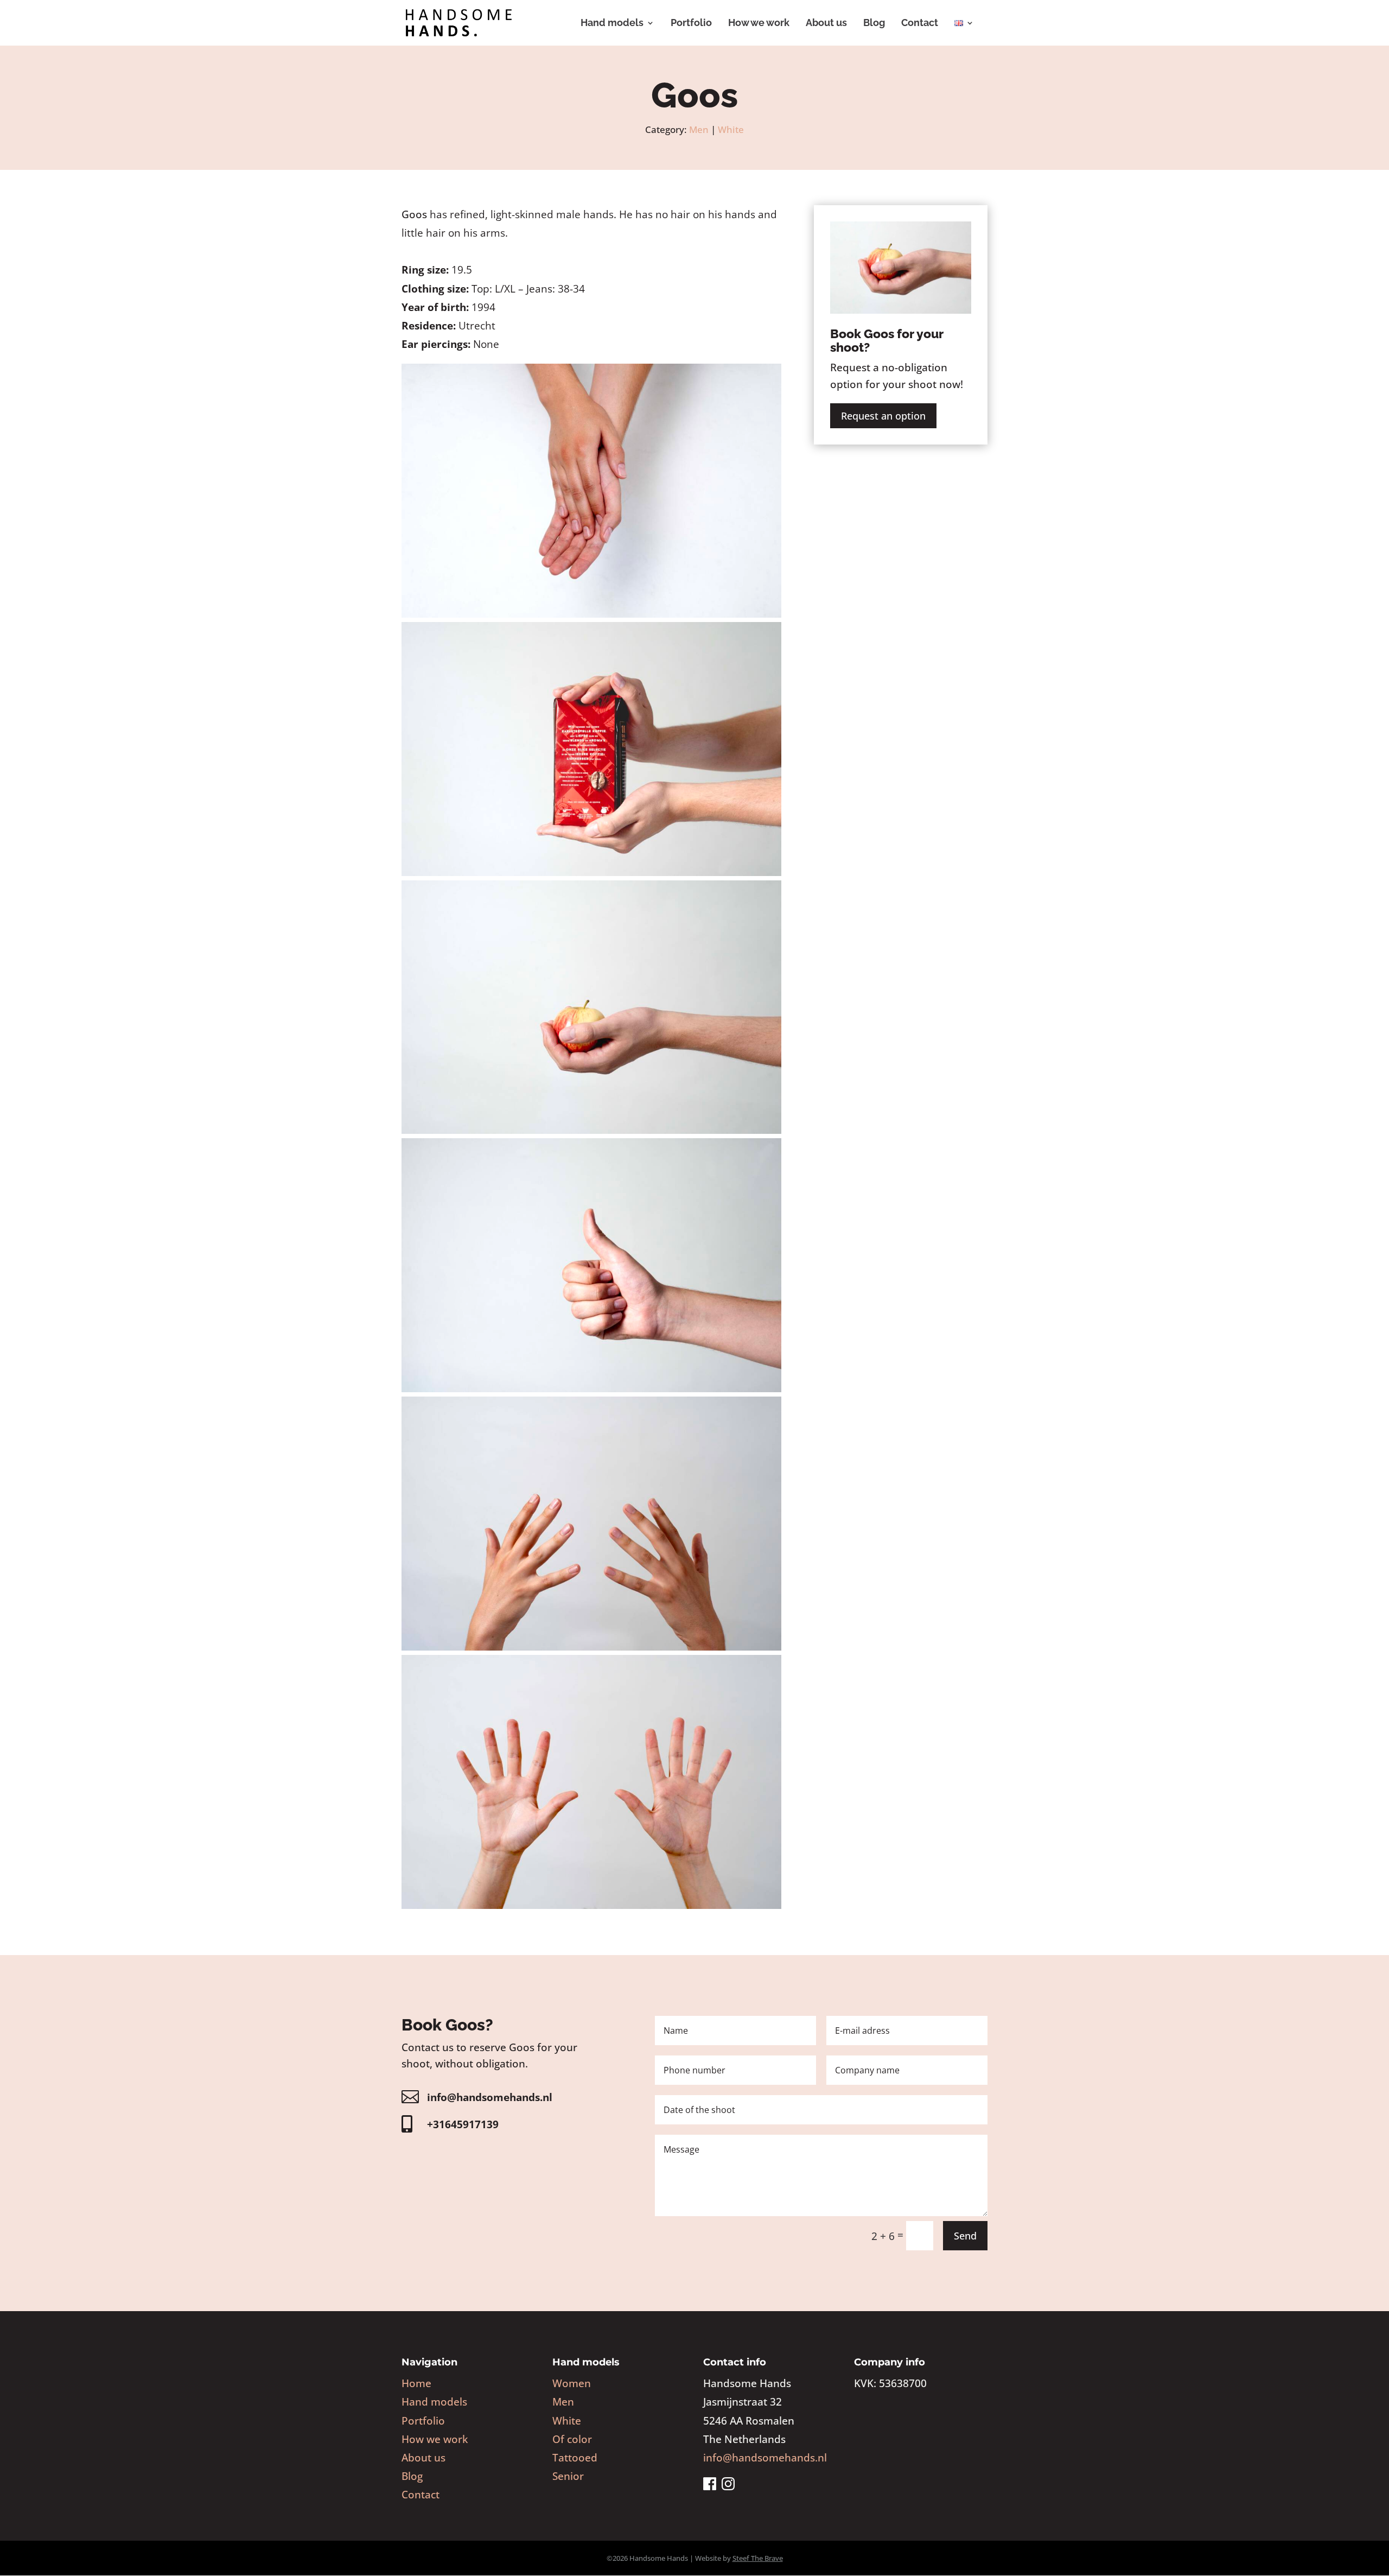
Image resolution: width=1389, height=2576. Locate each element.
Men (699, 129)
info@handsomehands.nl (490, 2097)
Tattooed (575, 2458)
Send (965, 2236)
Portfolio (691, 24)
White (731, 129)
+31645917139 (463, 2124)
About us (826, 24)
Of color (572, 2439)
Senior (568, 2476)
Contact (920, 24)
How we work (759, 24)
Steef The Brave (758, 2558)
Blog (874, 24)
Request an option (883, 416)
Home (416, 2383)
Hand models (612, 24)
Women (572, 2383)
